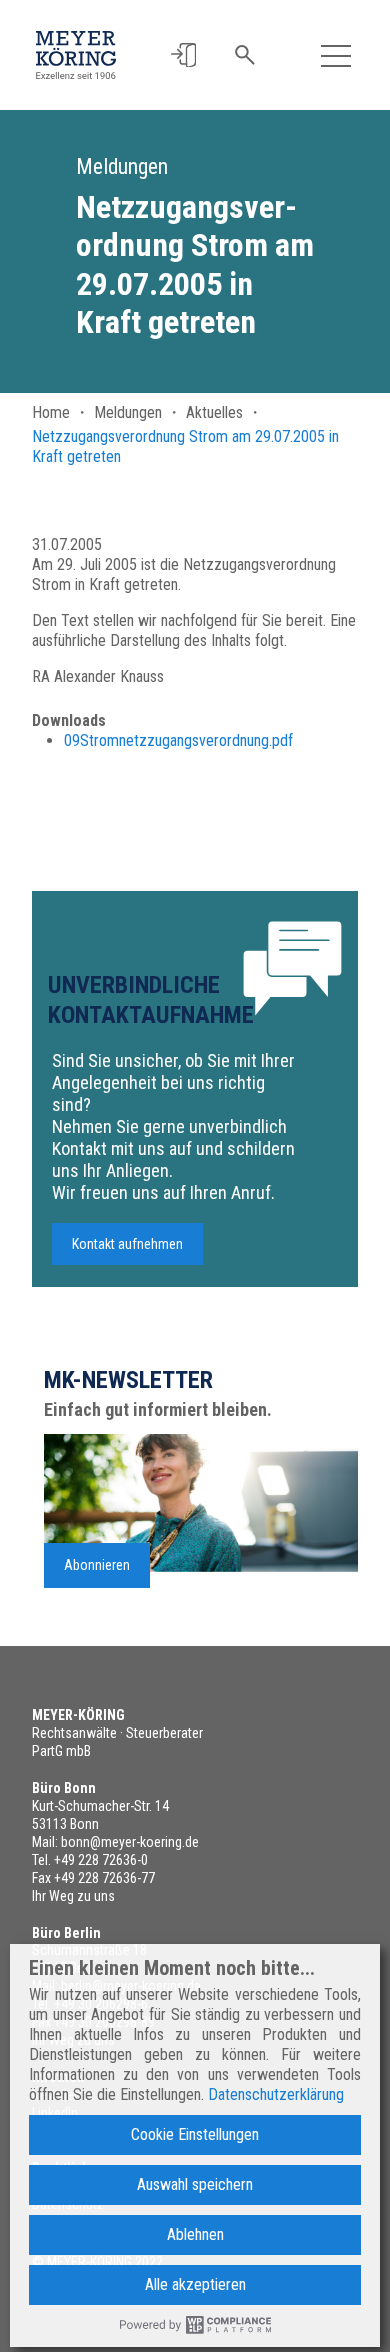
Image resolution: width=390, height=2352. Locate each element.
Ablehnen (195, 2234)
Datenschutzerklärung (276, 2094)
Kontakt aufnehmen (127, 1244)
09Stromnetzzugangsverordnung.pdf (178, 740)
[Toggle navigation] (336, 55)
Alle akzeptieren (195, 2284)
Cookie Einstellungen (195, 2134)
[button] (183, 55)
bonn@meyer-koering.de (130, 1842)
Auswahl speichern (195, 2184)
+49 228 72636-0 (101, 1860)
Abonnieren (97, 1565)
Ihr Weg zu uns (73, 1896)
